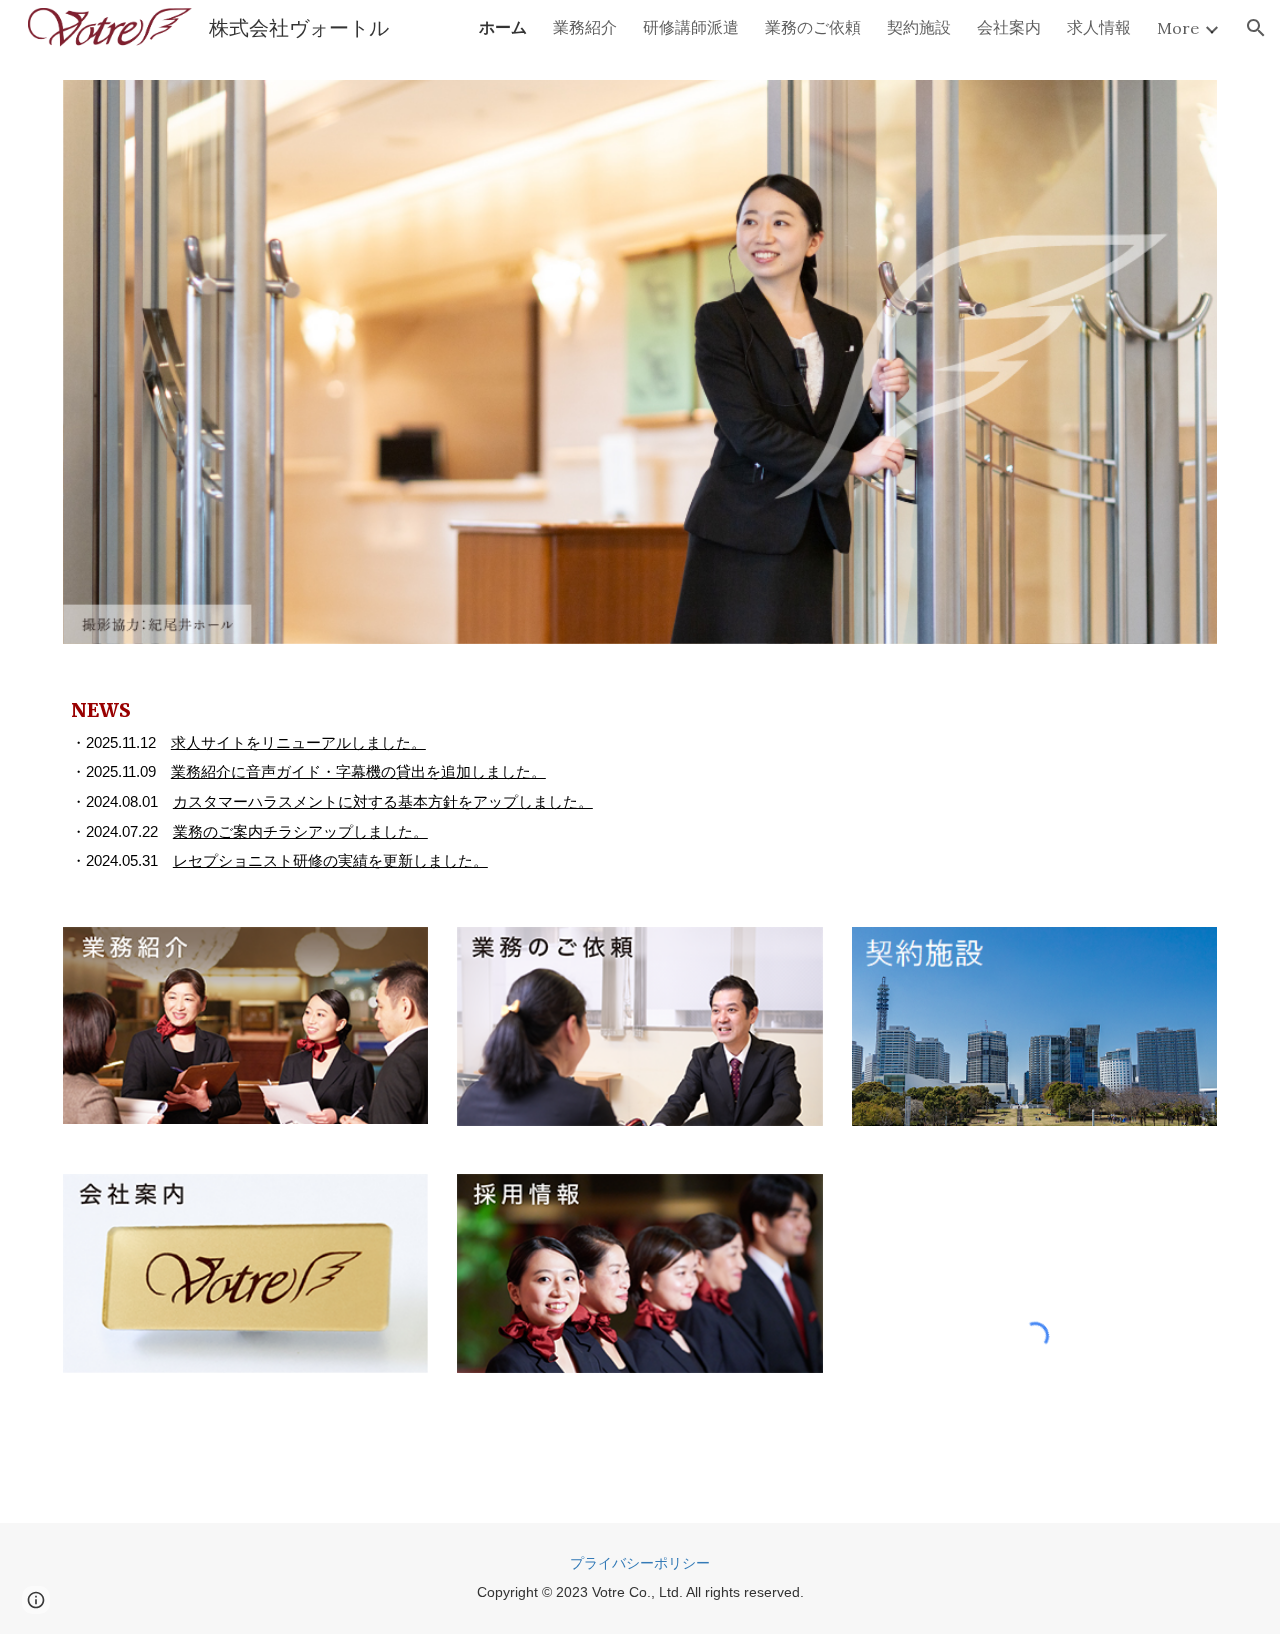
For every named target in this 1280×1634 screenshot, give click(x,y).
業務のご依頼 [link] (813, 27)
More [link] (1178, 28)
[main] (640, 785)
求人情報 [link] (1099, 27)
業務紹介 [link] (585, 27)
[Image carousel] (640, 362)
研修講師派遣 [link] (691, 27)
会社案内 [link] (1009, 27)
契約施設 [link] (919, 27)
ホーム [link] (503, 27)
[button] (1256, 28)
